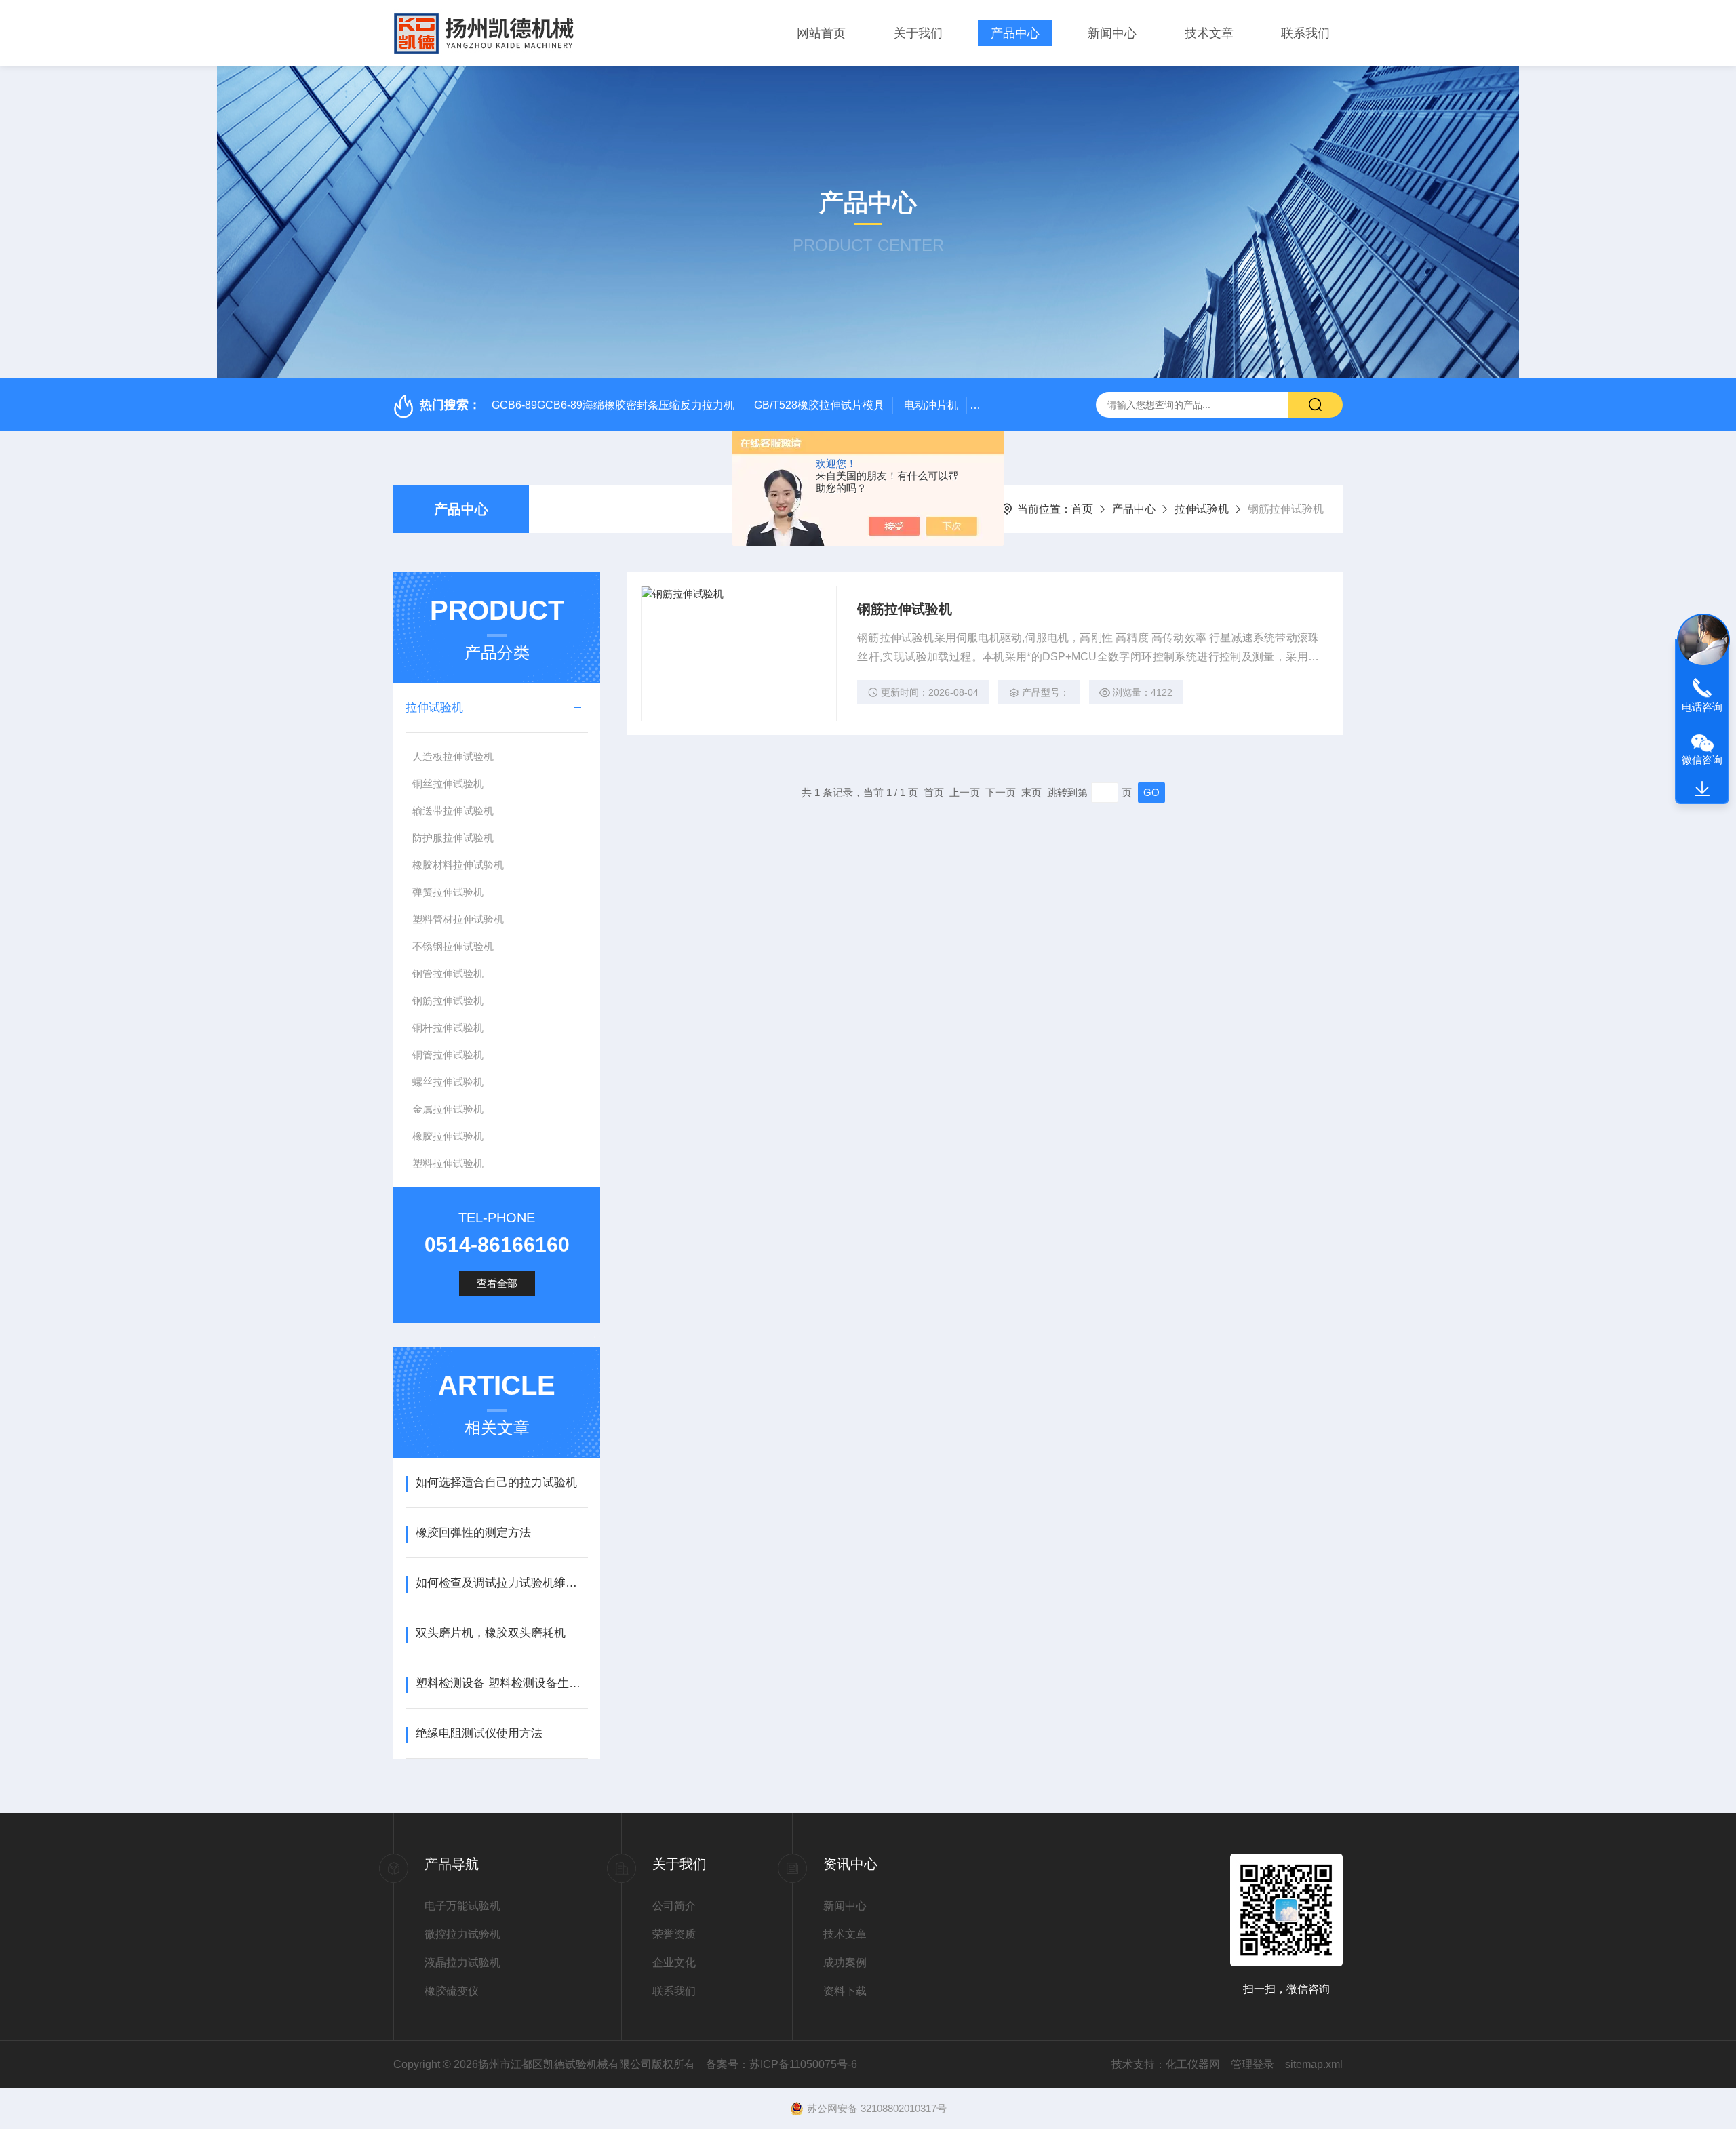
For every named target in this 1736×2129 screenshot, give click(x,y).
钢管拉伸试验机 (448, 973)
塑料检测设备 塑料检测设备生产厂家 (501, 1683)
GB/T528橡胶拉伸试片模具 (819, 405)
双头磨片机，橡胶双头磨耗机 (491, 1633)
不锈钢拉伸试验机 (453, 946)
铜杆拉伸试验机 (448, 1028)
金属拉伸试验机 (448, 1109)
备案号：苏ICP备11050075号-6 (782, 2064)
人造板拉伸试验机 (453, 756)
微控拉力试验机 (462, 1934)
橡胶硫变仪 (452, 1991)
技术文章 (1209, 33)
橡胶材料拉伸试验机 (458, 865)
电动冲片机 (931, 405)
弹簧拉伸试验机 (448, 892)
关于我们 (918, 33)
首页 (1082, 509)
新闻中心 (1112, 33)
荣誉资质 (674, 1934)
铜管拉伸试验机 (448, 1055)
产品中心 (1015, 33)
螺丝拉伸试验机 (448, 1082)
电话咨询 (1702, 707)
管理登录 (1252, 2064)
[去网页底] (1702, 789)
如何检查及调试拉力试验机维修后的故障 (501, 1583)
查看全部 (497, 1283)
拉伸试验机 (1202, 509)
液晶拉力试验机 (462, 1963)
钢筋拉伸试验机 (448, 1000)
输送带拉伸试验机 (453, 811)
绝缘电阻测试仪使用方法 (479, 1733)
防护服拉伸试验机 (453, 838)
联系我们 (1305, 33)
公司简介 (674, 1906)
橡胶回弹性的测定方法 (473, 1533)
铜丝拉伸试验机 (448, 783)
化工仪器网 (1193, 2064)
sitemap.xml (1314, 2064)
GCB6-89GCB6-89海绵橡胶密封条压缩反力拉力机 (613, 405)
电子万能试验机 (462, 1906)
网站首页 (821, 33)
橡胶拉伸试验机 (448, 1136)
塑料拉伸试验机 (448, 1163)
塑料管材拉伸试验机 (458, 919)
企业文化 (674, 1963)
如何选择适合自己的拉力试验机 (496, 1483)
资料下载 (845, 1991)
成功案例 (845, 1963)
